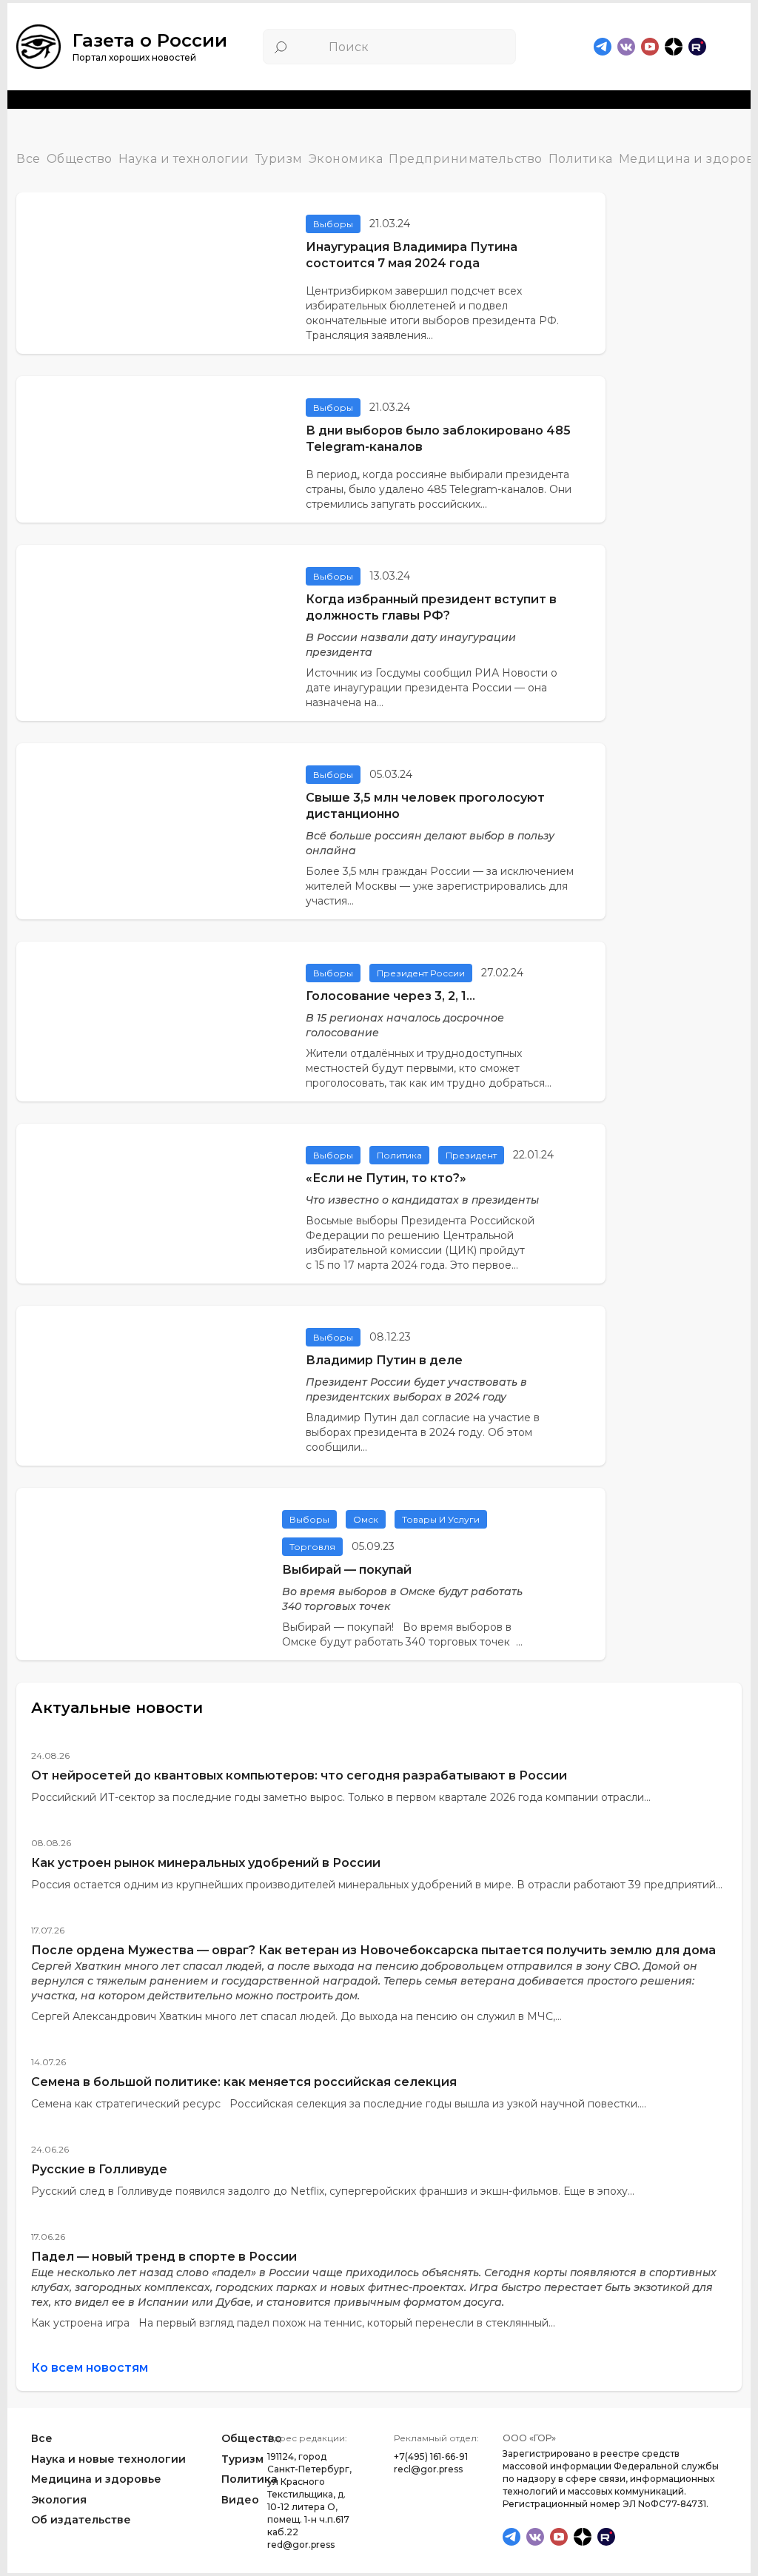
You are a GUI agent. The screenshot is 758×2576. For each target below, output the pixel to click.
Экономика (346, 160)
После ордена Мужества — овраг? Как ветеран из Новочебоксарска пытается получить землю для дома (373, 1950)
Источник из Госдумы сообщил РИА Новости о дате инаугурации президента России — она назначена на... (432, 688)
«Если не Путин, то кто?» (386, 1178)
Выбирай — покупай (347, 1570)
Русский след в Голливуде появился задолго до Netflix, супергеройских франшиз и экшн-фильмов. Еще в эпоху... (333, 2191)
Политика (581, 160)
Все (28, 160)
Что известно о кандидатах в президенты (422, 1200)
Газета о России (150, 40)
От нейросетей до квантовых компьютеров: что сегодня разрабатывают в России (299, 1775)
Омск (366, 1519)
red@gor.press (301, 2545)
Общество (80, 160)
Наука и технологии (184, 160)
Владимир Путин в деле (384, 1360)
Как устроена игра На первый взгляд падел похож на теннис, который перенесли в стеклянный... (293, 2323)
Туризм (279, 160)
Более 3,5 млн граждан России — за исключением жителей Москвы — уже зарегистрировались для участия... (440, 886)
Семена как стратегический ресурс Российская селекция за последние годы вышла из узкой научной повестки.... (339, 2104)
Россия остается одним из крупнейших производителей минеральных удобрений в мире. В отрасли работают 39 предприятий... (377, 1885)
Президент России (421, 973)
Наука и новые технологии (108, 2458)
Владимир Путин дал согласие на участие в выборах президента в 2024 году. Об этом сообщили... (423, 1432)
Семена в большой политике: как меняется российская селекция (244, 2082)
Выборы (333, 224)
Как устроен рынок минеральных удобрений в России (206, 1863)
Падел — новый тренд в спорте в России (164, 2257)
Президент (471, 1155)
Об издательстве (81, 2520)
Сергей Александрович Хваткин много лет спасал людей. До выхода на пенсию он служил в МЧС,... (296, 2016)
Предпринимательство (466, 160)
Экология (59, 2500)
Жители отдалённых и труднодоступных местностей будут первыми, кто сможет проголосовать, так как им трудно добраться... (429, 1068)
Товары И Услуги (441, 1519)
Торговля (312, 1547)
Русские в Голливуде (99, 2169)
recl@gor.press (428, 2469)
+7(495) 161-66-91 (431, 2456)
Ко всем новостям (90, 2368)
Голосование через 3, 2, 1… (390, 996)
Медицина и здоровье (96, 2479)
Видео (240, 2500)
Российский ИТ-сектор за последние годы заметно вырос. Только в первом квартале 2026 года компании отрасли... (341, 1797)
